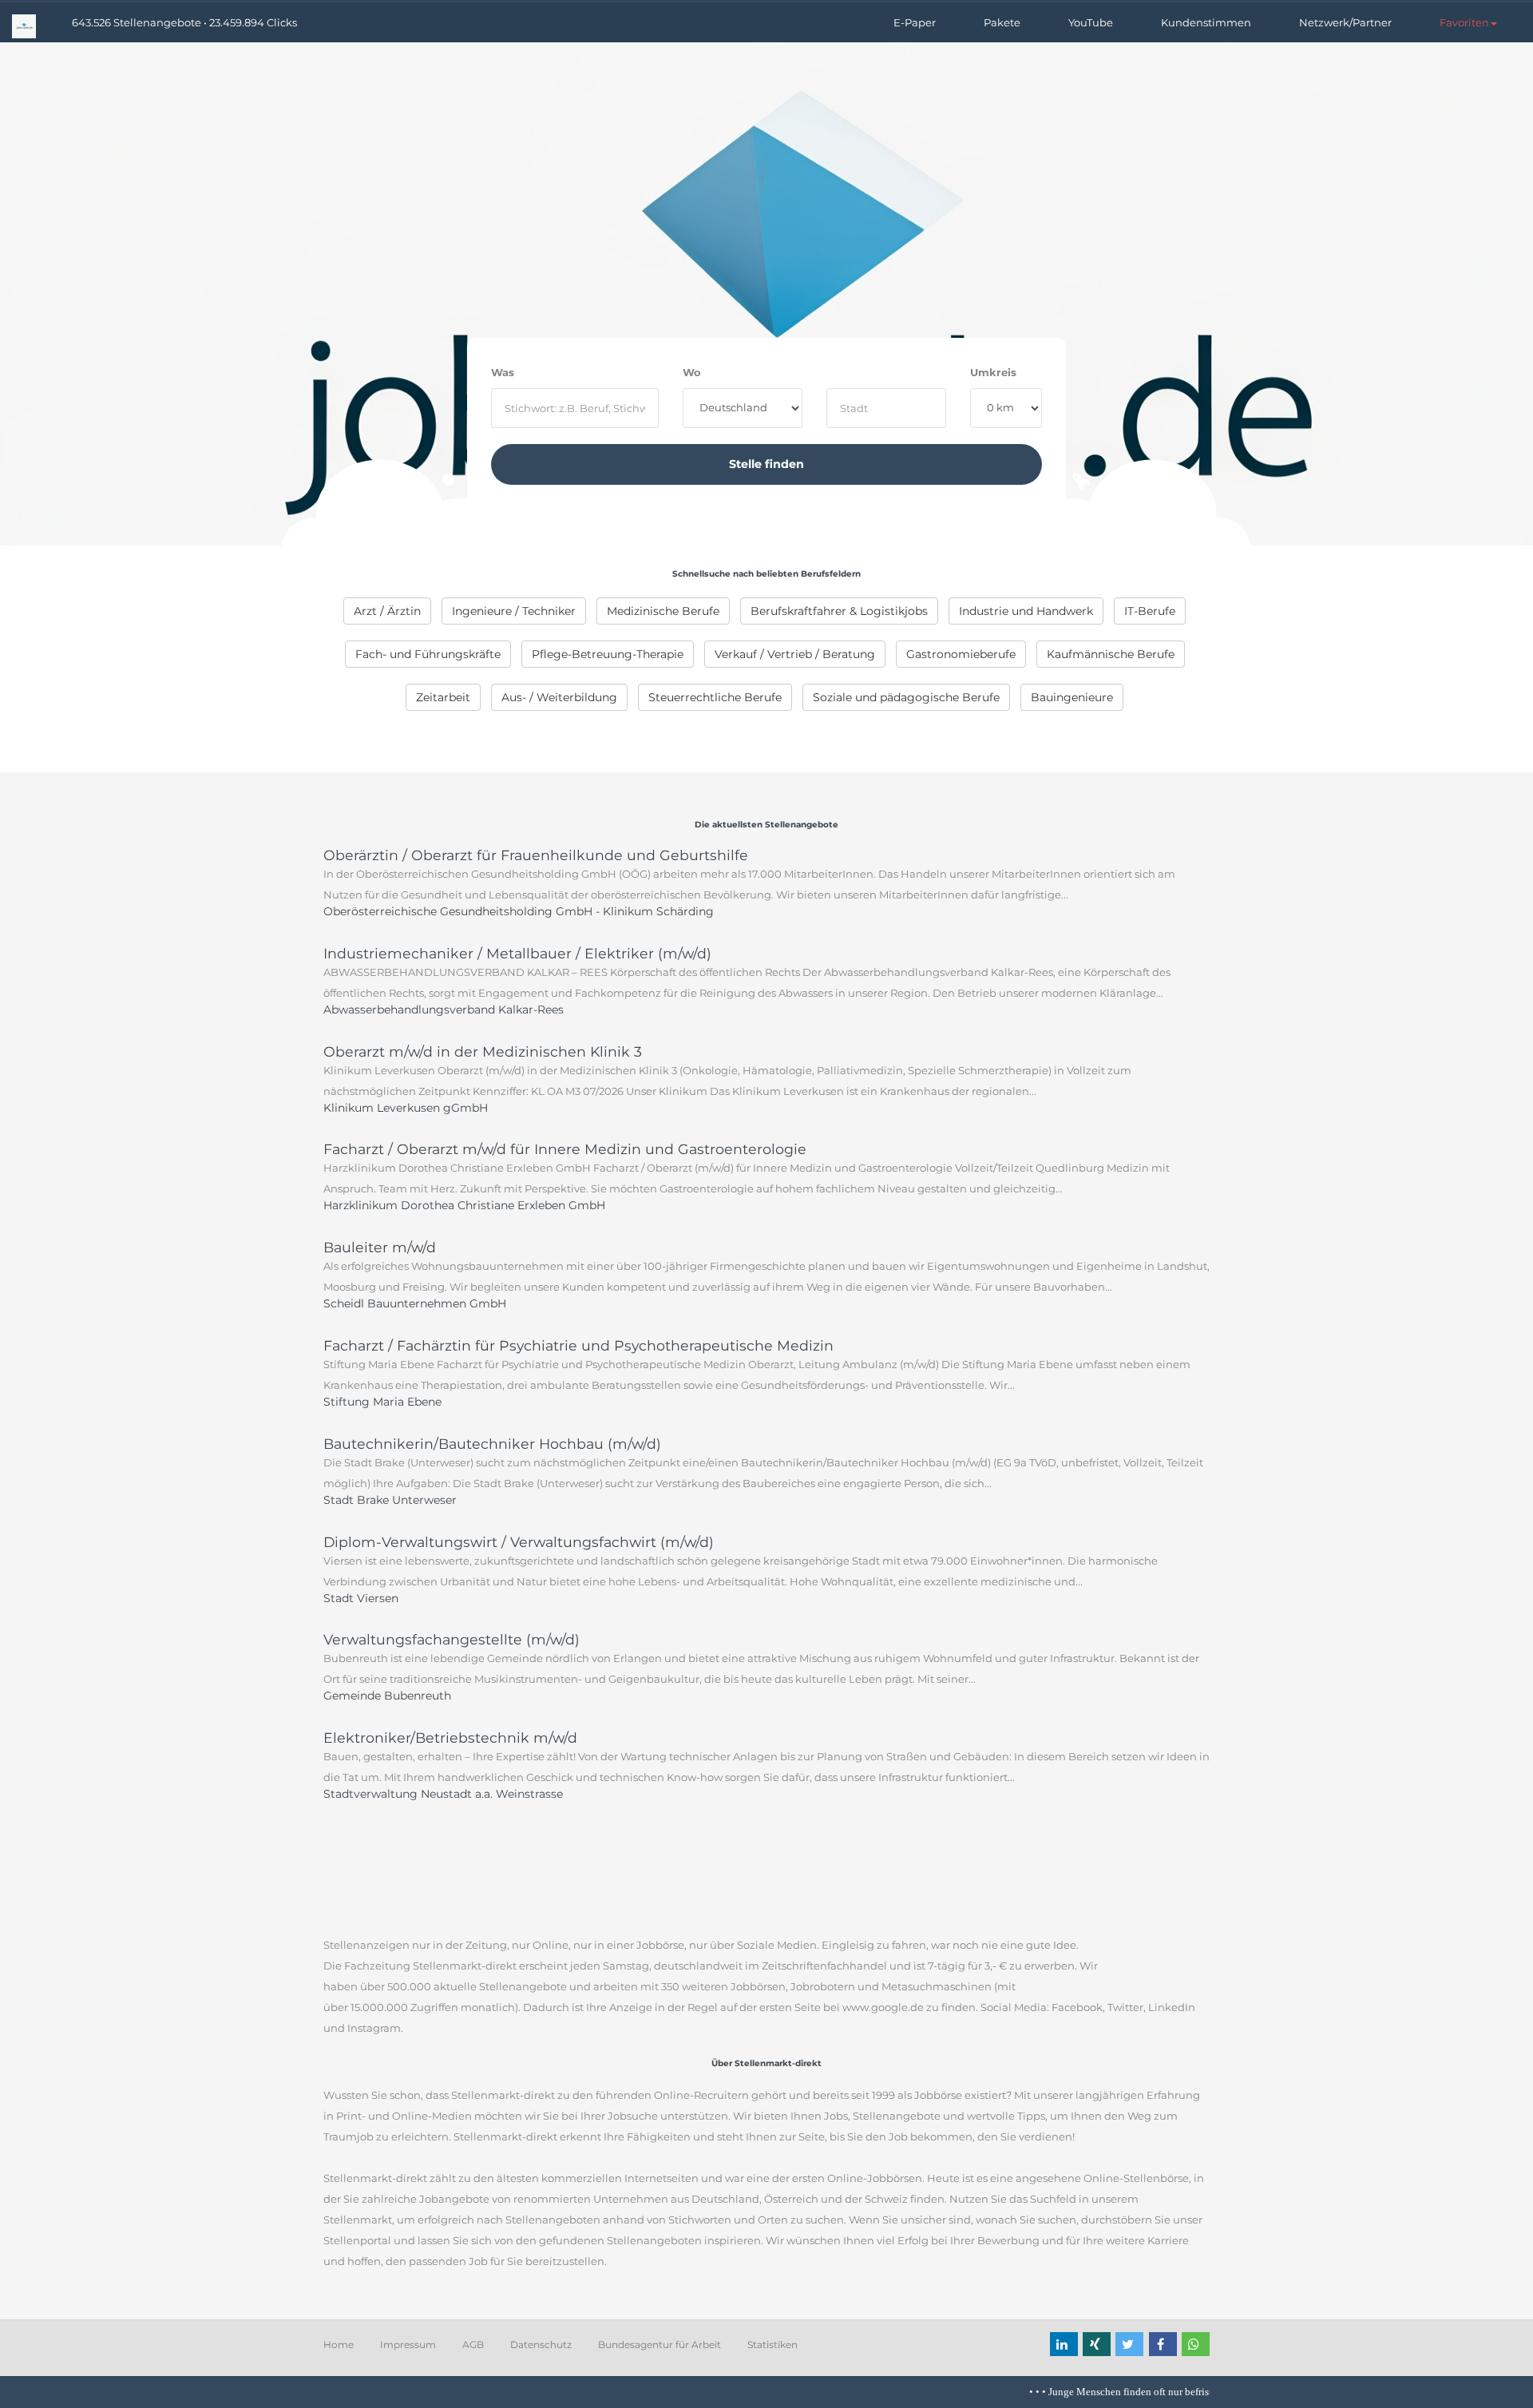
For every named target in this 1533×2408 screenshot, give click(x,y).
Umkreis (993, 372)
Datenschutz (541, 2345)
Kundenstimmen (1206, 22)
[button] (1468, 22)
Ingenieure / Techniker (514, 611)
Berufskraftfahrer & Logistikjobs (839, 611)
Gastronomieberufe (961, 654)
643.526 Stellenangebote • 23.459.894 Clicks (184, 22)
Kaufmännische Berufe (1111, 654)
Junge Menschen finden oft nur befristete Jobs (1121, 2392)
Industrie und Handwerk (1026, 611)
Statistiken (772, 2345)
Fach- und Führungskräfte (428, 654)
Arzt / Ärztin (387, 611)
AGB (473, 2345)
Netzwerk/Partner (1345, 22)
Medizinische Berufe (663, 611)
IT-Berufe (1150, 611)
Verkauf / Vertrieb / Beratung (795, 654)
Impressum (408, 2345)
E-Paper (915, 22)
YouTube (1091, 22)
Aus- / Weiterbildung (559, 697)
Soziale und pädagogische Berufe (906, 697)
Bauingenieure (1072, 697)
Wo (692, 372)
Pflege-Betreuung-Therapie (608, 654)
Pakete (1002, 22)
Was (503, 372)
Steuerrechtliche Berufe (715, 697)
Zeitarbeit (443, 697)
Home (339, 2345)
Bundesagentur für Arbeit (660, 2345)
